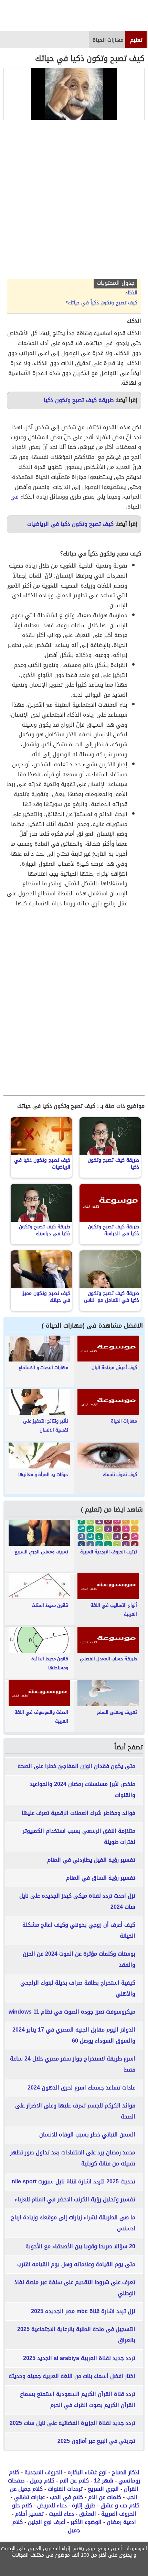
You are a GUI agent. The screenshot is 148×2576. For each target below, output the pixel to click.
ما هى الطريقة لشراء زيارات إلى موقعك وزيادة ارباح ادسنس (73, 2223)
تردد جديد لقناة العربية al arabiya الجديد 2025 (79, 2358)
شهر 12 (104, 2481)
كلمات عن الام (105, 2497)
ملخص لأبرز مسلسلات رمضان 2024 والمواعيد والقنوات (82, 1790)
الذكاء (131, 293)
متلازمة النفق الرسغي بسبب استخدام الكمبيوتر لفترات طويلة (79, 1836)
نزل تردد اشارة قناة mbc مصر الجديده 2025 (83, 2311)
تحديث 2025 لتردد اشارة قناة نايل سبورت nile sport (73, 2181)
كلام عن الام (74, 2481)
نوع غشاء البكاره (87, 2472)
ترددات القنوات (65, 2489)
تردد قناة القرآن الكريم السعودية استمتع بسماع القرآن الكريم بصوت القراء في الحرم (78, 2400)
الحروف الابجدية (43, 2472)
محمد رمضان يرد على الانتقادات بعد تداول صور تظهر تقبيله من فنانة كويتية (73, 2158)
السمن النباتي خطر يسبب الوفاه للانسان (87, 2135)
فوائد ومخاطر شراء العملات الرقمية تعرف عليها (78, 1813)
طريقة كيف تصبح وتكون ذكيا (79, 400)
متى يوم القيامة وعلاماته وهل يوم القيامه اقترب (76, 2264)
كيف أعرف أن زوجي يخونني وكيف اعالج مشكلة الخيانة (79, 1930)
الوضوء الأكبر (86, 2522)
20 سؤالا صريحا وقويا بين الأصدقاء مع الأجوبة (80, 2246)
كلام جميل (42, 2481)
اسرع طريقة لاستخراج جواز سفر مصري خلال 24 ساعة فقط (73, 2064)
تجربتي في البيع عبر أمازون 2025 (96, 2441)
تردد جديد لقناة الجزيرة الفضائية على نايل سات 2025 (72, 2423)
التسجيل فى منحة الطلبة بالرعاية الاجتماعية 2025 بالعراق (76, 2335)
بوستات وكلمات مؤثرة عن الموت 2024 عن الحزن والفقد (79, 1959)
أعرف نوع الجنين (47, 2522)
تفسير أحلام (29, 2514)
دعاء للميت (61, 2514)
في (14, 497)
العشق (88, 2514)
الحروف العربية (119, 2514)
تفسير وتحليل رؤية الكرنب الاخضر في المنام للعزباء (75, 2199)
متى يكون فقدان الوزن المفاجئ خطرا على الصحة (76, 1766)
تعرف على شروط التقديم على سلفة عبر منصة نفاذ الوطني (75, 2288)
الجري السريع (103, 2489)
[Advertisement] (74, 201)
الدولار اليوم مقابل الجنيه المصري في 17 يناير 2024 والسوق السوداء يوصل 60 (74, 2035)
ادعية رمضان (121, 2522)
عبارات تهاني (29, 2497)
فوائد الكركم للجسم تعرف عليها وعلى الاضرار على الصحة (75, 2111)
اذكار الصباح (126, 2472)
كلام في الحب (66, 2497)
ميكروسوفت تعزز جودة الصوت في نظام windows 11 (72, 2012)
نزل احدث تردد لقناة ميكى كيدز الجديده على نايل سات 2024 (77, 1901)
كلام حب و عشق (120, 2505)
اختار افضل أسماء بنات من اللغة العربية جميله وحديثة (72, 2376)
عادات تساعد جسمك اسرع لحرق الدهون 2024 (81, 2088)
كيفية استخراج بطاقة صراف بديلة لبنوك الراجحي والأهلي (78, 1988)
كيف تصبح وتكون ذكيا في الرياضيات (70, 524)
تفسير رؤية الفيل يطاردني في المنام (91, 1860)
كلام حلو (22, 2505)
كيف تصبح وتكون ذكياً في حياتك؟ (102, 303)
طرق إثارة (84, 2505)
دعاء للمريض (52, 2505)
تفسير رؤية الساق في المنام (101, 1878)
